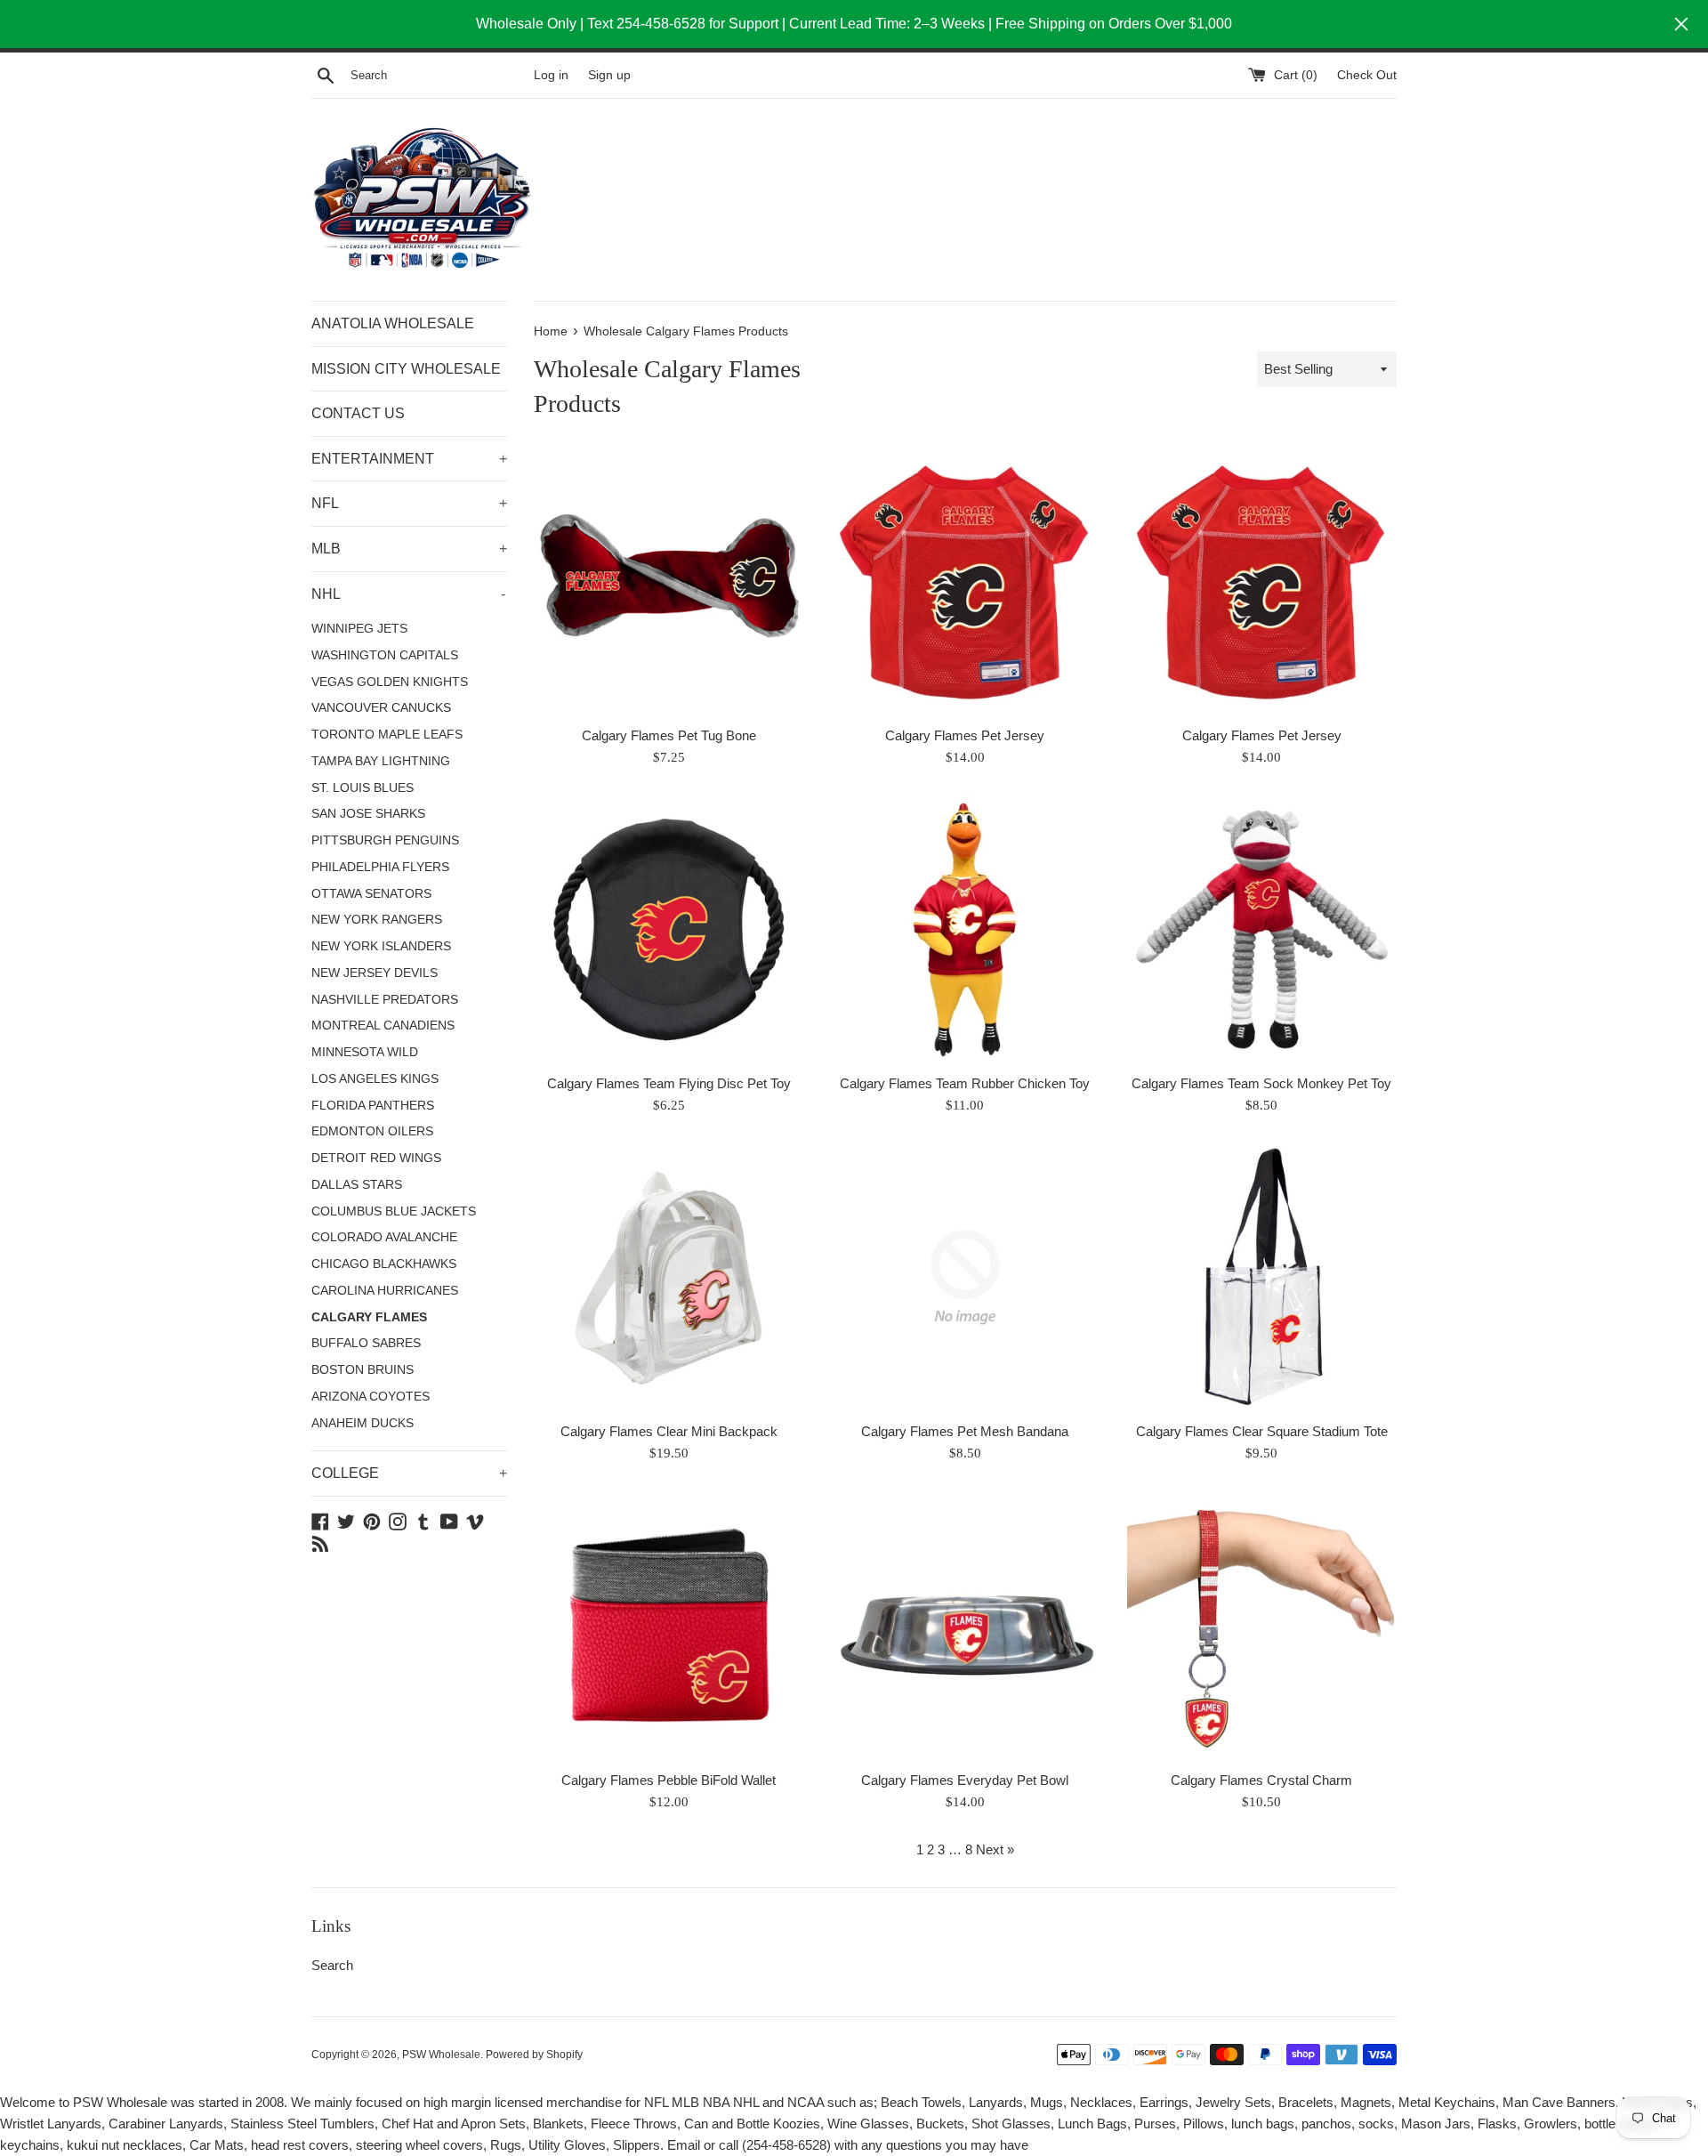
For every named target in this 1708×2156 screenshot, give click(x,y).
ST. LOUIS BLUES (363, 788)
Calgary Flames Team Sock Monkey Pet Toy (1261, 1083)
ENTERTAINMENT (409, 459)
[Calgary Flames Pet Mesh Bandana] (965, 1277)
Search (332, 1965)
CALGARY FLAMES (369, 1317)
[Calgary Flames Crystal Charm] (1262, 1625)
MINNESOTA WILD (365, 1052)
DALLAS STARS (357, 1185)
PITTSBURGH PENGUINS (385, 840)
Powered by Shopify (534, 2055)
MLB (409, 549)
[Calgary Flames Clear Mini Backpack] (669, 1277)
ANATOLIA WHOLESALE (393, 323)
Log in (551, 75)
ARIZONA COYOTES (371, 1397)
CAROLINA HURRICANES (385, 1291)
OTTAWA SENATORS (371, 894)
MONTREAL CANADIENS (383, 1026)
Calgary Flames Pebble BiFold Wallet (669, 1780)
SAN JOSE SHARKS (368, 814)
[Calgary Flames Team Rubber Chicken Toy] (965, 929)
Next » (995, 1849)
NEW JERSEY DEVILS (375, 973)
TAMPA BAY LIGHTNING (381, 761)
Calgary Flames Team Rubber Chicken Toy (965, 1083)
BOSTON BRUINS (363, 1370)
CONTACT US (358, 413)
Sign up (609, 75)
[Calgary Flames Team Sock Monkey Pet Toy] (1262, 929)
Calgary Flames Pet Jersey (965, 735)
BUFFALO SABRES (366, 1343)
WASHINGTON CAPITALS (385, 655)
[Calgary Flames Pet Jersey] (965, 581)
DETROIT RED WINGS (376, 1158)
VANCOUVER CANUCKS (381, 708)
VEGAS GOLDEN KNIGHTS (390, 682)
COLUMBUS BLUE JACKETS (394, 1211)
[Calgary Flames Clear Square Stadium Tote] (1262, 1277)
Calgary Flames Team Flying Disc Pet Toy (669, 1083)
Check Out (1367, 75)
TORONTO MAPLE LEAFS (387, 735)
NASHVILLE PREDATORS (385, 1000)
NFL (409, 503)
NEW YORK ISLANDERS (381, 946)
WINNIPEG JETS (359, 629)
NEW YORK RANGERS (377, 920)
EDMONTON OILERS (372, 1131)
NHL (408, 594)
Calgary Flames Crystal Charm (1261, 1780)
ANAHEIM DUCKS (363, 1423)
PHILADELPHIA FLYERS (380, 867)
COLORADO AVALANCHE (384, 1237)
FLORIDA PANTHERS (373, 1106)
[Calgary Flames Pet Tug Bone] (669, 581)
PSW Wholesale (441, 2055)
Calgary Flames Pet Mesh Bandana (965, 1431)
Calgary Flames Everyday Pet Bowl (965, 1780)
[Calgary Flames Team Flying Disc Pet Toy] (669, 929)
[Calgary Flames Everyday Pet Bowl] (965, 1625)
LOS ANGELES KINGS (375, 1079)
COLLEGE (409, 1473)
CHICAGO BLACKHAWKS (384, 1264)
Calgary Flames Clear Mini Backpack (669, 1431)
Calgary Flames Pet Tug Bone (669, 735)
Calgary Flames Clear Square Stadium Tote (1262, 1431)
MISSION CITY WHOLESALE (406, 369)
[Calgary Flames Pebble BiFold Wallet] (669, 1625)
